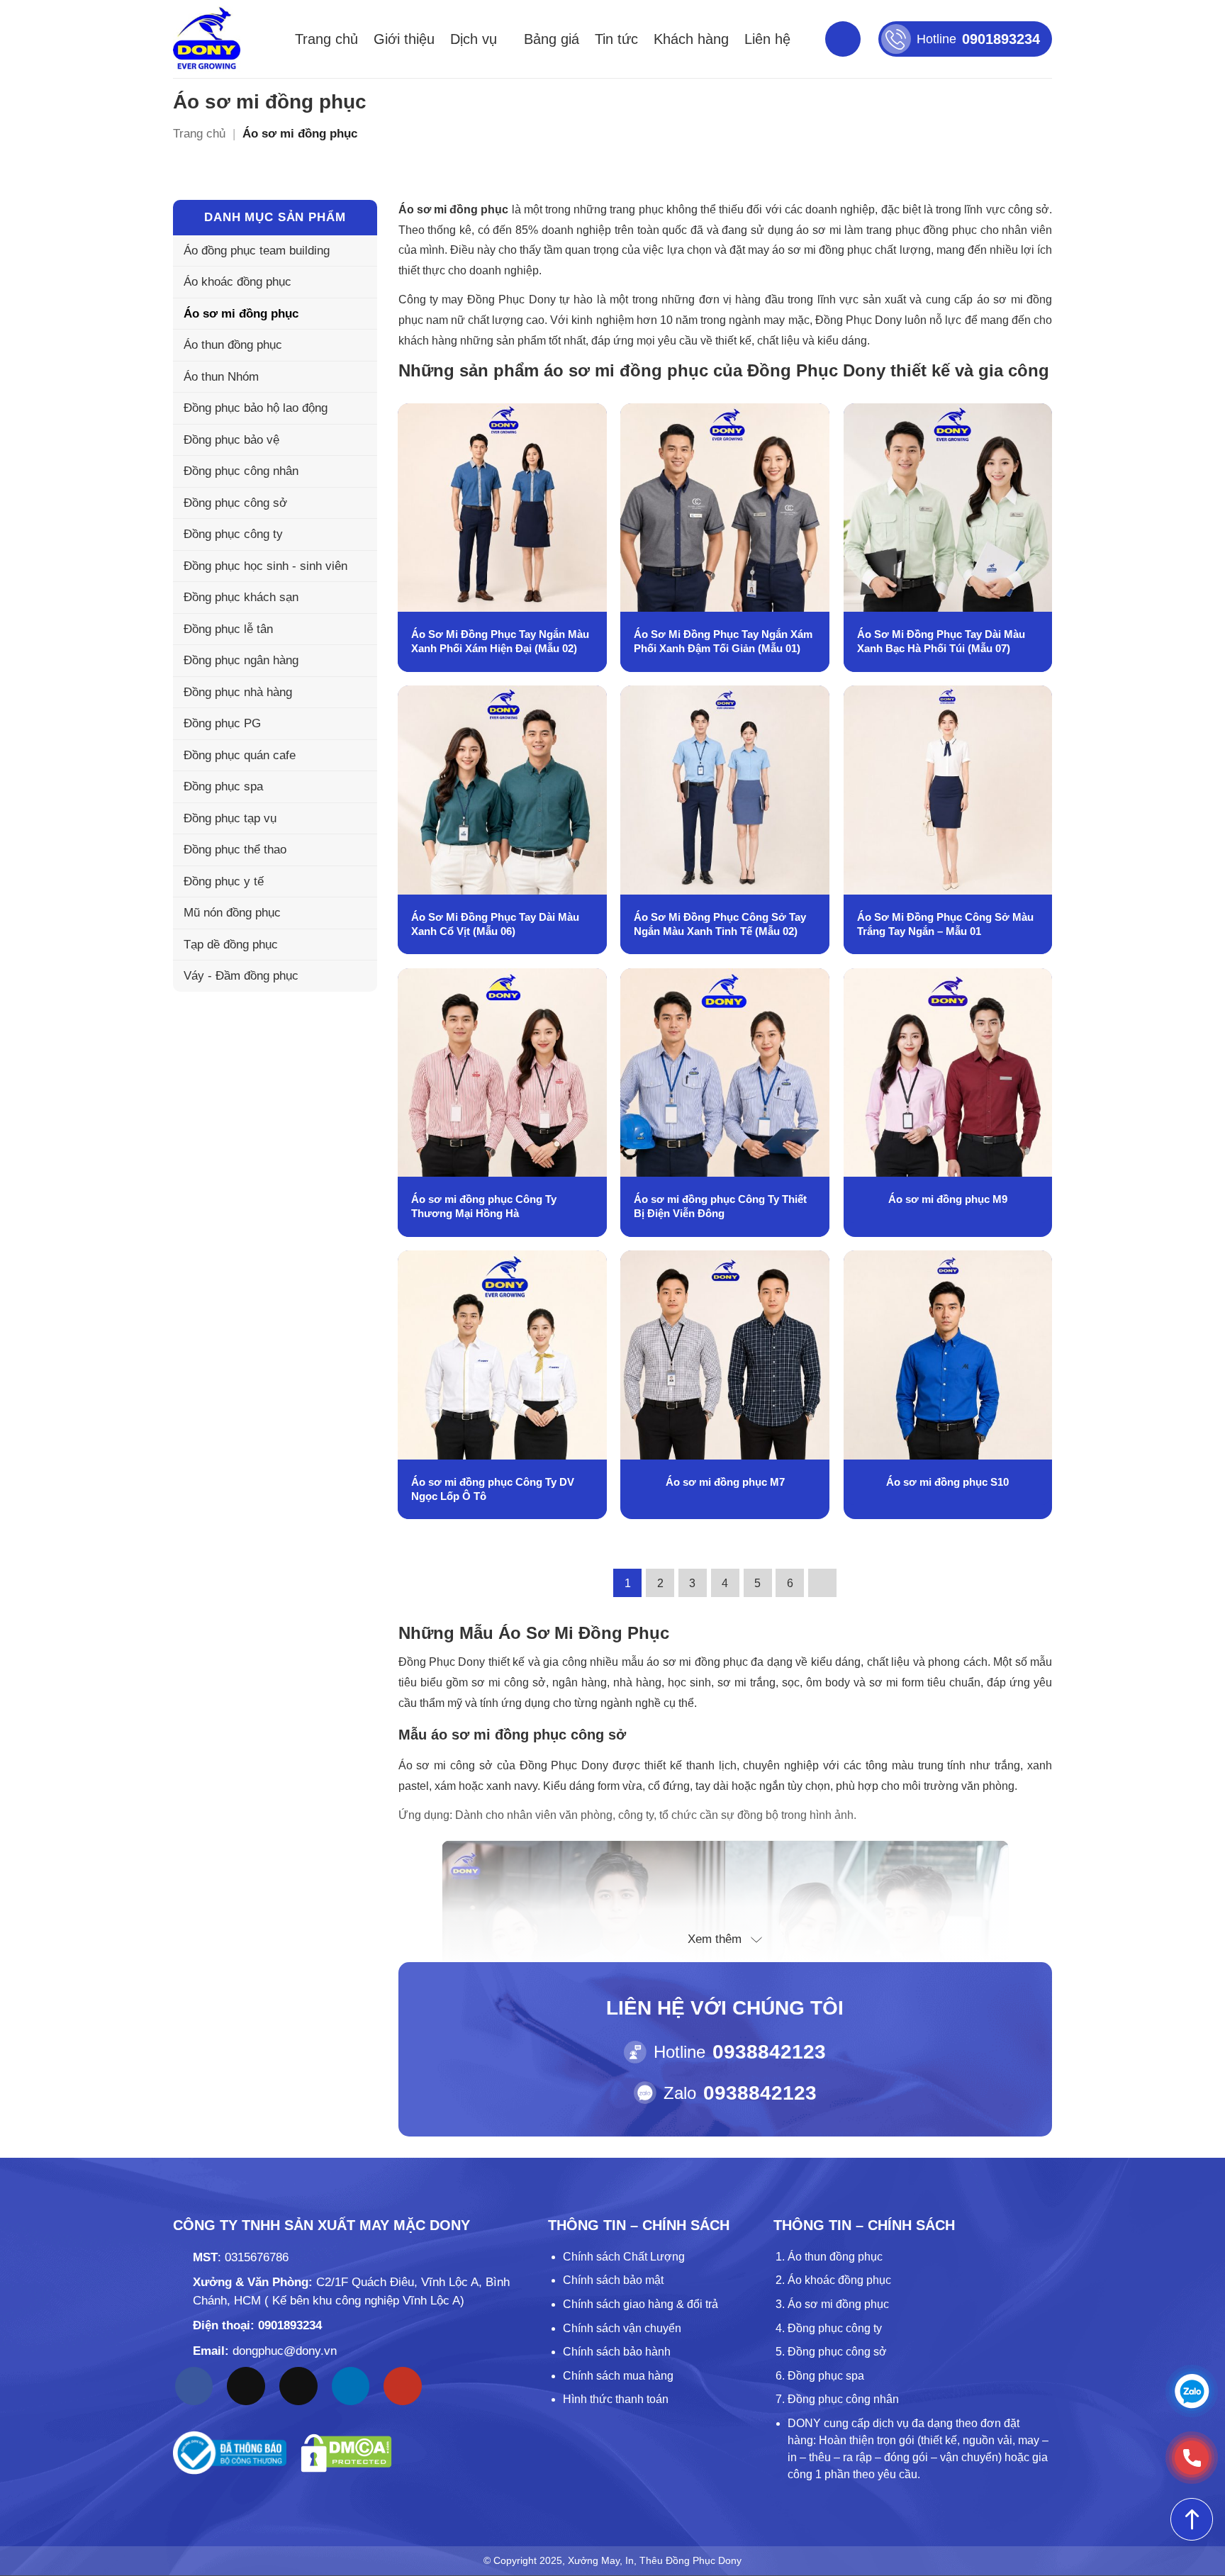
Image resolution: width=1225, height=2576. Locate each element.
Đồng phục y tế (224, 881)
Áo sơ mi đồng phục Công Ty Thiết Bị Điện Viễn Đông (720, 1206)
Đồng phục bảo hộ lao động (256, 408)
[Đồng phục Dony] (207, 39)
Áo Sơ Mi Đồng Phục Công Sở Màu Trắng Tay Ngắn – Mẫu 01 (945, 924)
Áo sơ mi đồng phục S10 (947, 1482)
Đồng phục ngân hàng (241, 660)
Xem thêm (715, 1939)
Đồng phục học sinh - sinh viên (265, 566)
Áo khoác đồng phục (237, 282)
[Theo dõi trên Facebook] (194, 2386)
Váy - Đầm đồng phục (241, 976)
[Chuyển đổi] (358, 345)
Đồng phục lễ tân (228, 629)
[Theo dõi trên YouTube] (403, 2386)
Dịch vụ (474, 39)
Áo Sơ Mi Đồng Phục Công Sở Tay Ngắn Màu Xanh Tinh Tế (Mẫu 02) (720, 924)
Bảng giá (552, 39)
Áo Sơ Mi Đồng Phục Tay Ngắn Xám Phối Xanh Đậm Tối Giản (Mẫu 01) (723, 641)
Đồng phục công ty (233, 534)
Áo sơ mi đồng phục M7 (725, 1482)
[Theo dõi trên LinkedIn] (351, 2386)
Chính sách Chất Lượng (624, 2257)
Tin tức (616, 39)
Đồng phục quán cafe (240, 755)
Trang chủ (326, 39)
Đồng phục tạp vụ (230, 818)
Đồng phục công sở (235, 503)
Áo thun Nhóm (221, 377)
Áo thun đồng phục (233, 345)
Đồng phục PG (222, 723)
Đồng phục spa (223, 786)
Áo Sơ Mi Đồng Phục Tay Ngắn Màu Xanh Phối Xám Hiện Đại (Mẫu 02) (500, 641)
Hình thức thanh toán (616, 2399)
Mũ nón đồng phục (232, 913)
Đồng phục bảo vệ (231, 440)
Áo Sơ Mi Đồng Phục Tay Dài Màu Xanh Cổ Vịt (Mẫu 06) (495, 924)
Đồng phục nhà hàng (238, 692)
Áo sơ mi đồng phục (241, 314)
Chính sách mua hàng (618, 2376)
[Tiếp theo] (822, 1583)
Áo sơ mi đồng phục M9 (948, 1199)
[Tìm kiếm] (843, 39)
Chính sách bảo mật (613, 2280)
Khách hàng (691, 39)
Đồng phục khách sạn (241, 597)
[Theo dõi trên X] (298, 2386)
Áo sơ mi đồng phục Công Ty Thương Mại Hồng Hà (484, 1206)
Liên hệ (767, 39)
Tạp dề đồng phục (231, 945)
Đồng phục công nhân (241, 471)
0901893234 (290, 2325)
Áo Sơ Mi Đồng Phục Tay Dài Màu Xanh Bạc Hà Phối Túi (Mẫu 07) (941, 641)
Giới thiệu (404, 39)
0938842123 (769, 2052)
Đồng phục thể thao (235, 850)
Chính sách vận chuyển (622, 2328)
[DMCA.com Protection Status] (346, 2453)
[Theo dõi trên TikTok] (246, 2386)
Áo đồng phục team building (257, 251)
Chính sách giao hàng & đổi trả (641, 2304)
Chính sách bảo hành (617, 2352)
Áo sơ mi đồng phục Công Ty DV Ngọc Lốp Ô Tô (493, 1489)
